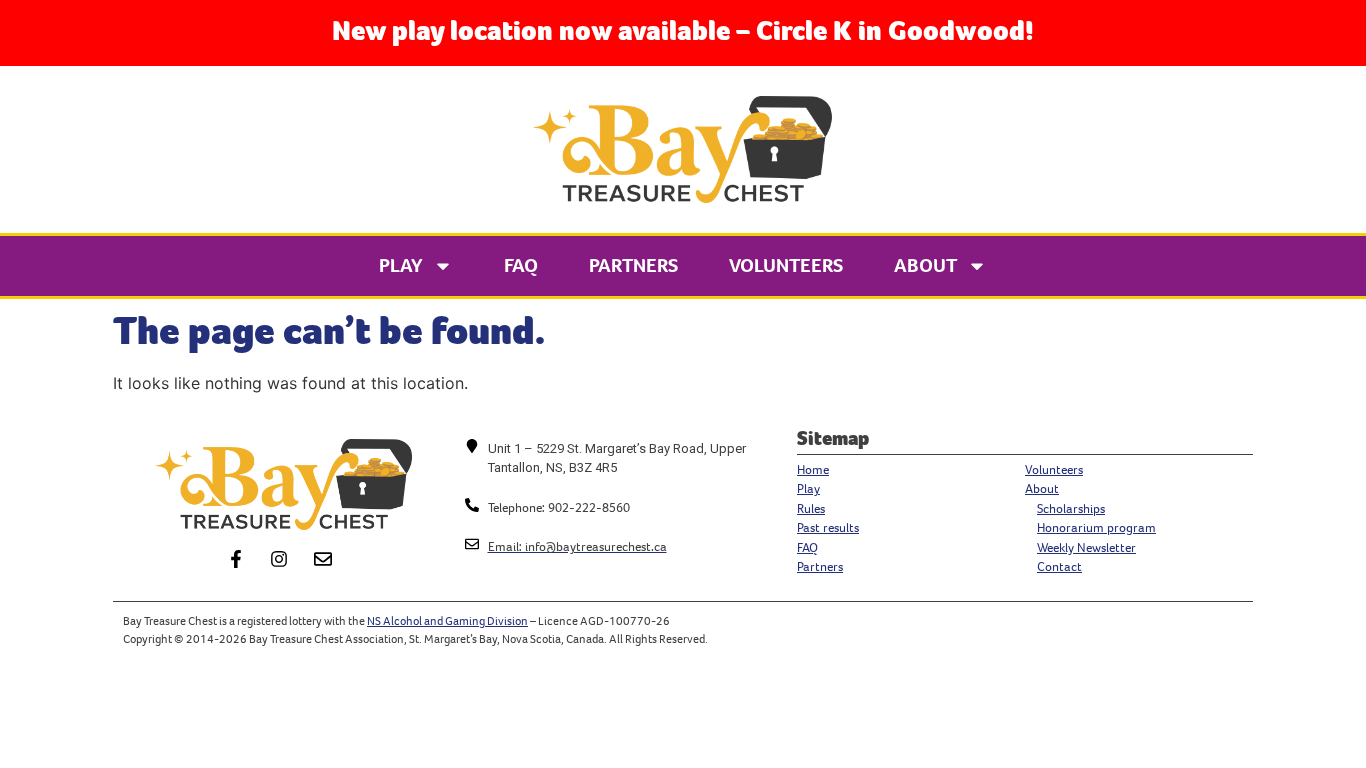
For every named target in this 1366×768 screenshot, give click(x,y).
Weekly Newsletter (1086, 547)
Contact (1059, 566)
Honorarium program (1096, 527)
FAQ (521, 265)
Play (401, 265)
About (925, 265)
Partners (633, 265)
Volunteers (786, 265)
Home (813, 469)
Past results (828, 527)
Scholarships (1071, 508)
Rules (811, 508)
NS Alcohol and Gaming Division (447, 621)
